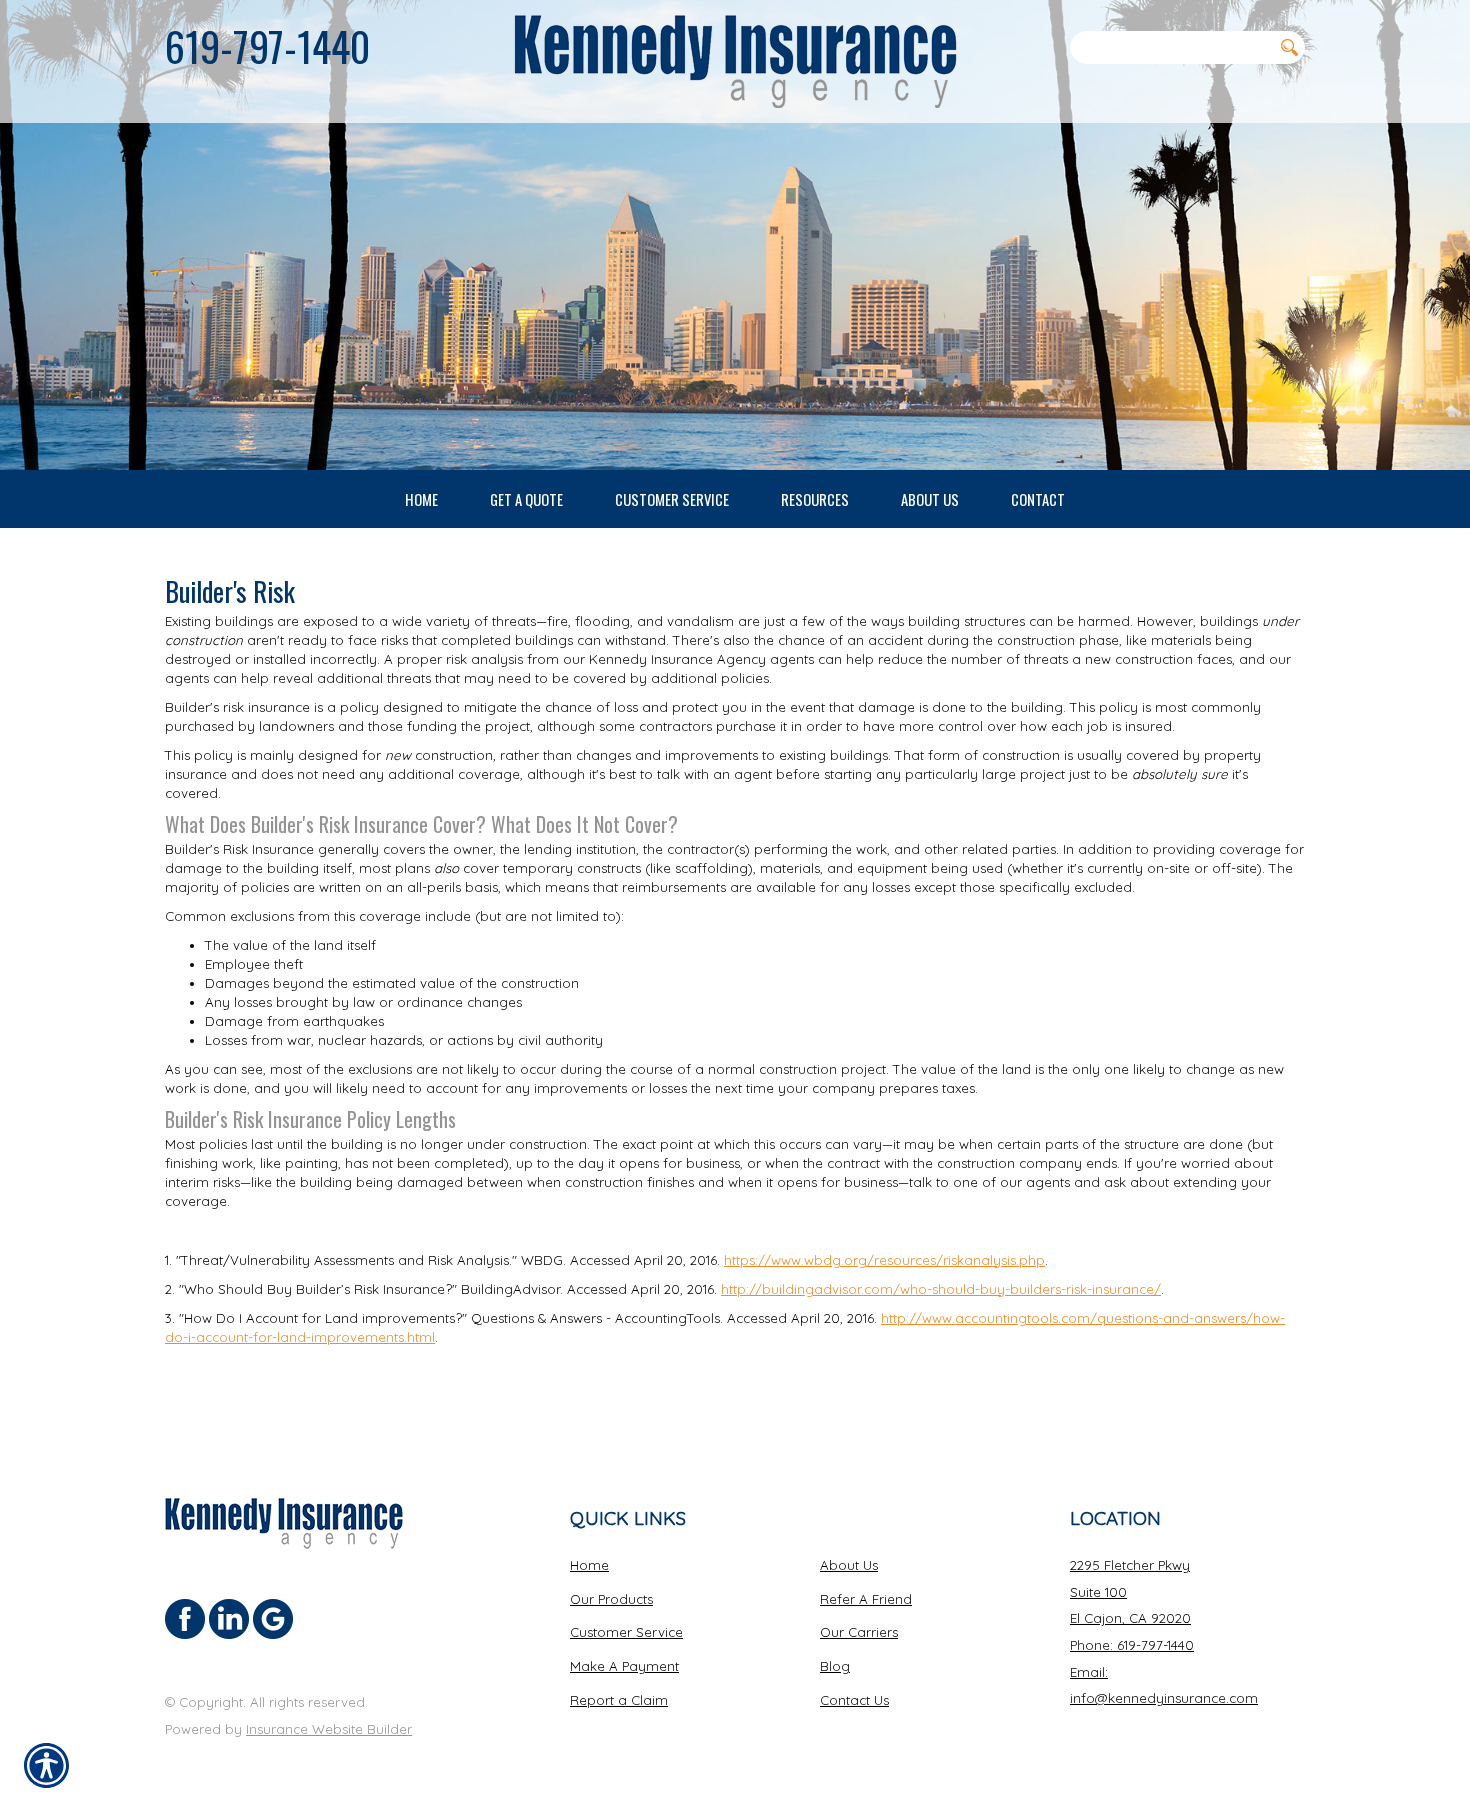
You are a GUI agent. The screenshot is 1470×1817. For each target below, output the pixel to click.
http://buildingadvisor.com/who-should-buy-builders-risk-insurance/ (941, 1289)
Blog (835, 1666)
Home (589, 1565)
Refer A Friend (866, 1599)
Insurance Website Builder (329, 1729)
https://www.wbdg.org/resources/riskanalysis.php (884, 1260)
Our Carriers (859, 1632)
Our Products (611, 1599)
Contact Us (854, 1700)
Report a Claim (619, 1700)
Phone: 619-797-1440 (1132, 1645)
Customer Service (626, 1632)
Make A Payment (624, 1666)
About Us (849, 1565)
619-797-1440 (267, 46)
